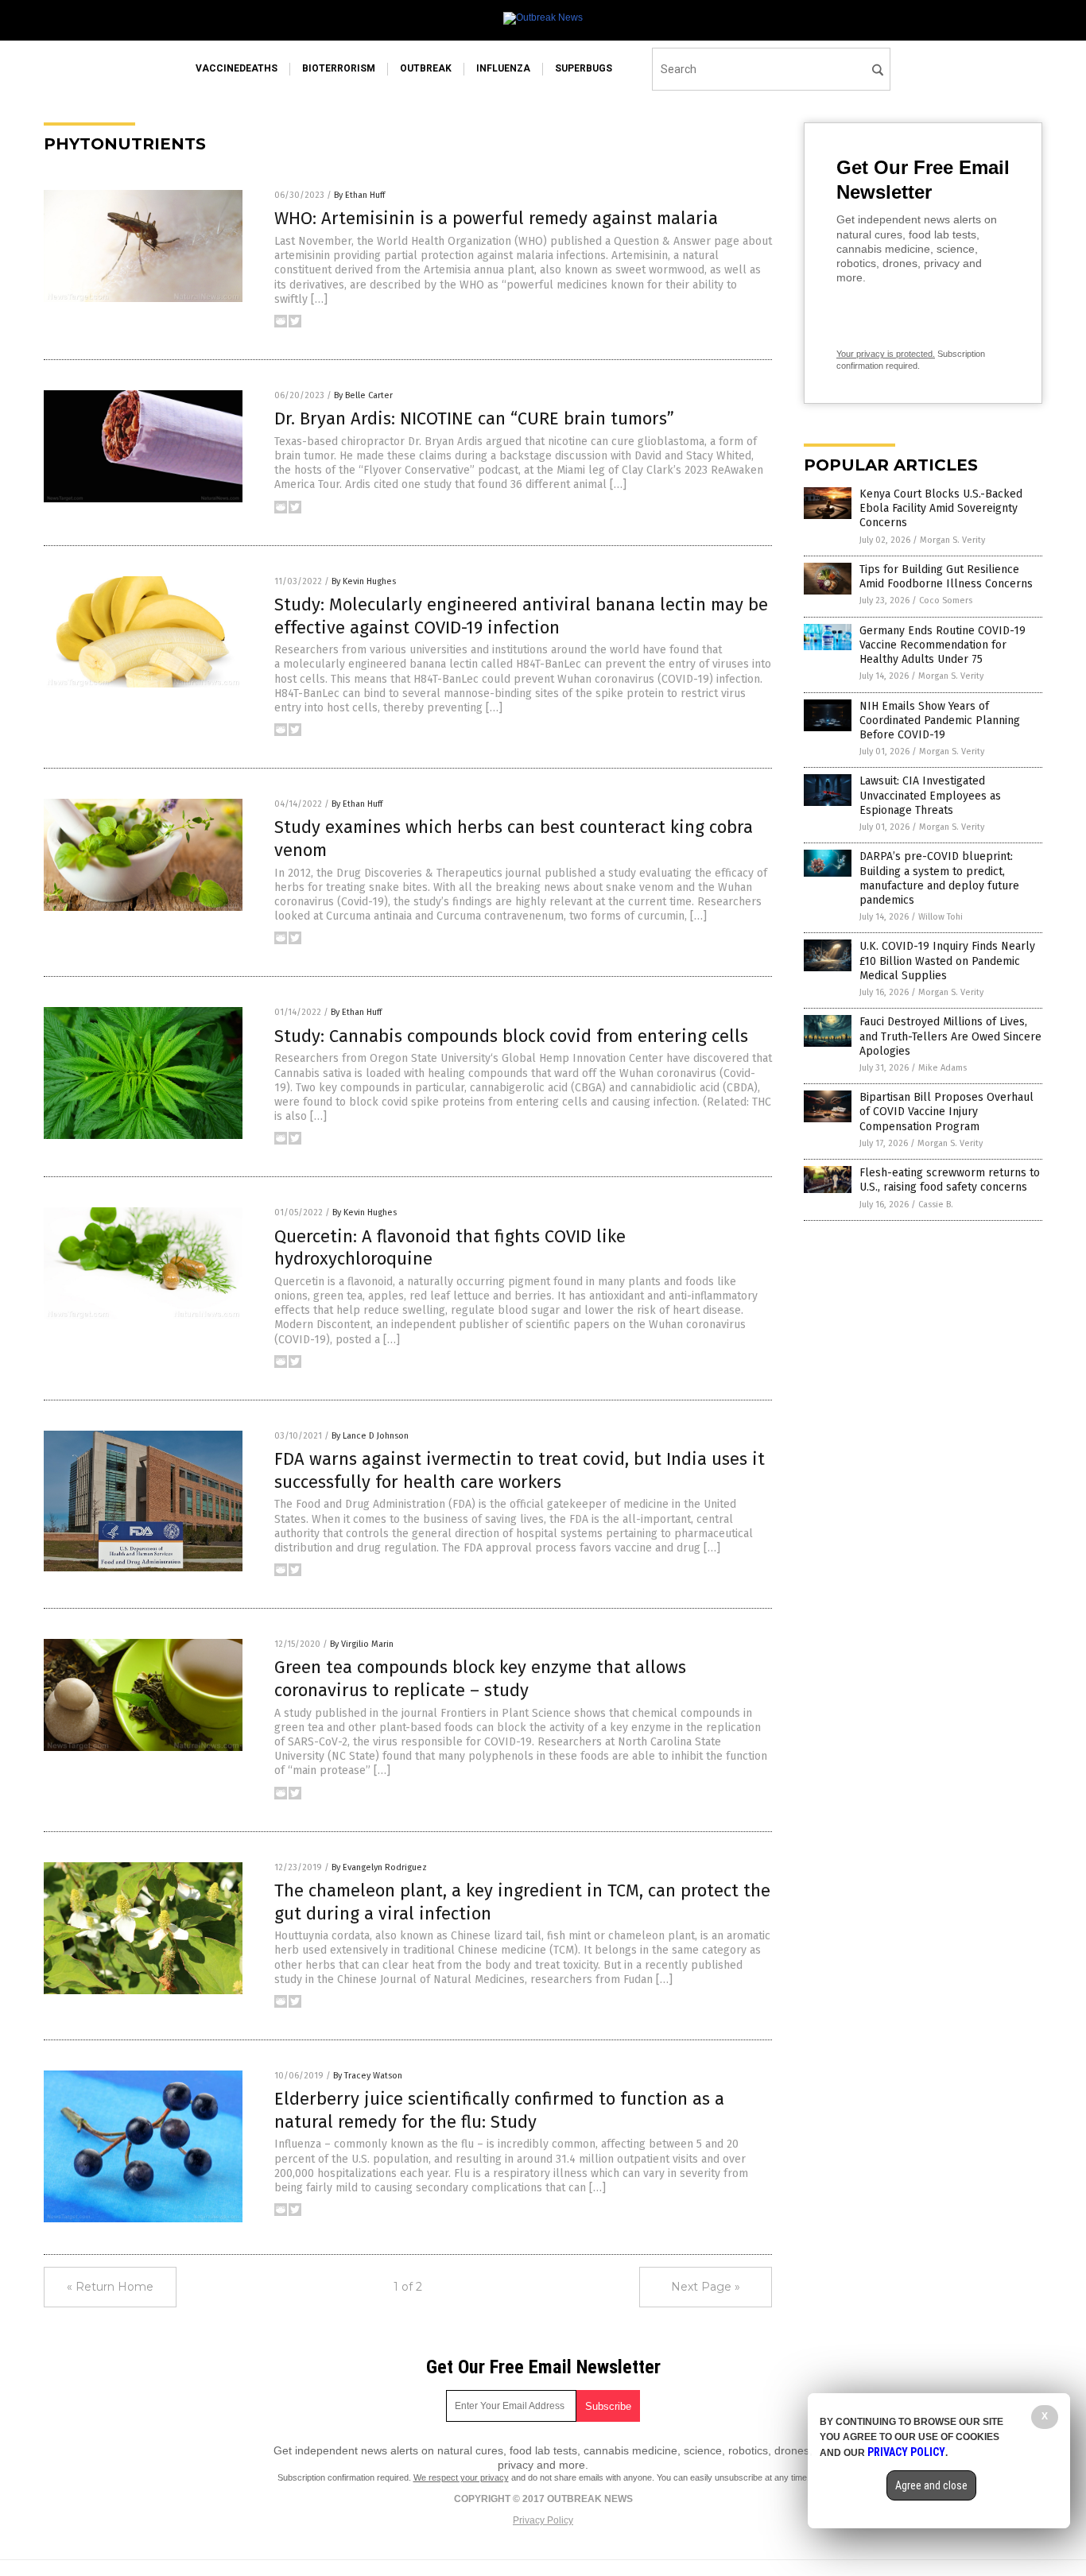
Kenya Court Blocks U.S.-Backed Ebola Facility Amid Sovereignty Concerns (941, 508)
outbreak (426, 68)
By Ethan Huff (359, 195)
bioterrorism (339, 68)
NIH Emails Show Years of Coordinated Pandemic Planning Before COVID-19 (940, 721)
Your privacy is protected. (886, 354)
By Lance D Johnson (370, 1436)
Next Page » (706, 2287)
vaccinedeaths (237, 68)
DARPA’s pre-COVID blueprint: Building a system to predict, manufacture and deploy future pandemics (939, 878)
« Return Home (110, 2287)
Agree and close (931, 2485)
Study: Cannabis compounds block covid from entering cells (511, 1036)
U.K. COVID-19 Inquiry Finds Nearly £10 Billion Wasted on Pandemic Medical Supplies (947, 961)
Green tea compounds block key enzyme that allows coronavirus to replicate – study (480, 1679)
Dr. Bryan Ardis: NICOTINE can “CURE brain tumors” (474, 418)
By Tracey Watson (368, 2076)
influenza (503, 68)
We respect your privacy (461, 2477)
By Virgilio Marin (362, 1644)
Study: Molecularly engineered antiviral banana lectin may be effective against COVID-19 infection (521, 616)
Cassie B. (936, 1205)
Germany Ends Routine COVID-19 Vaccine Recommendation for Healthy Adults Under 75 (942, 645)
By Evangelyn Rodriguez (379, 1867)
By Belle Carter (363, 395)
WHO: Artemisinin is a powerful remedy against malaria (496, 218)
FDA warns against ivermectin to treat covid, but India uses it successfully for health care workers (520, 1470)
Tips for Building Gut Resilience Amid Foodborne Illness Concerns (946, 577)
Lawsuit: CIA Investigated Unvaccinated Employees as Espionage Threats (930, 795)
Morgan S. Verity (952, 540)
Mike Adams (942, 1068)
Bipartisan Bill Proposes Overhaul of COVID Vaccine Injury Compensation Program (946, 1112)
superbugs (584, 68)
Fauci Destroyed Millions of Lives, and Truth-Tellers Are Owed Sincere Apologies (950, 1036)
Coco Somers (946, 600)
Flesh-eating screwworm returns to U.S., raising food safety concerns (950, 1180)
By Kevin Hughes (364, 581)
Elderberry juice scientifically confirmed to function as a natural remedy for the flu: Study (499, 2110)
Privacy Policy (543, 2520)
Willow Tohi (941, 917)
